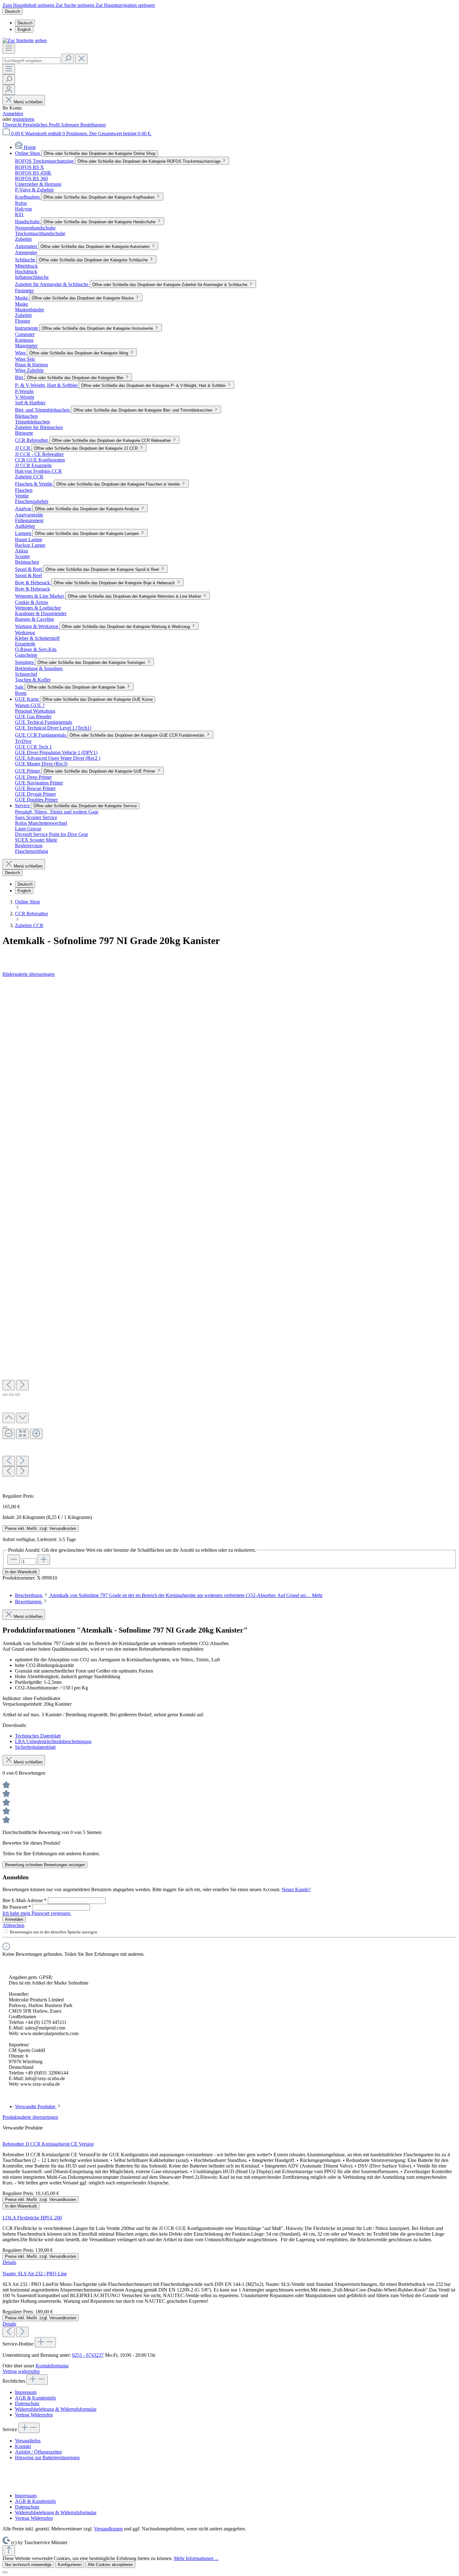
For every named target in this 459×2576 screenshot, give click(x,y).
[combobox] (31, 61)
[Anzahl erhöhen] (44, 1560)
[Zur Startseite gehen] (25, 40)
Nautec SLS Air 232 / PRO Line (35, 2274)
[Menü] (9, 49)
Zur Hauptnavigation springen (125, 5)
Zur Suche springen (76, 5)
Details (9, 2262)
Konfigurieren (70, 2565)
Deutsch (25, 23)
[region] (230, 1235)
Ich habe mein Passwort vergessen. (37, 1913)
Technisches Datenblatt (38, 1736)
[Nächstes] (22, 1385)
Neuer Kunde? (296, 1889)
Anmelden (13, 114)
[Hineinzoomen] (36, 1434)
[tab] (169, 1595)
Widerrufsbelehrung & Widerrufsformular (56, 2409)
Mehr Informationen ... (196, 2558)
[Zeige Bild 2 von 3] (11, 1395)
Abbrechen (13, 1925)
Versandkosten (108, 2529)
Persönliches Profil (42, 125)
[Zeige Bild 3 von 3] (17, 1395)
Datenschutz (27, 2403)
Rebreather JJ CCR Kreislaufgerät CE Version (48, 2144)
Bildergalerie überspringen (29, 974)
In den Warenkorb (21, 1572)
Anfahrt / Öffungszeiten (38, 2452)
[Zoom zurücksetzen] (22, 1434)
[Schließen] (5, 1427)
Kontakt (23, 2446)
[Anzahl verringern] (14, 1560)
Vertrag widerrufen (21, 2371)
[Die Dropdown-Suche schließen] (81, 59)
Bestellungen (93, 125)
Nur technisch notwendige (28, 2565)
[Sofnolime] (230, 956)
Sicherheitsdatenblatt (35, 1747)
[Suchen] (68, 59)
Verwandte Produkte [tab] (36, 2106)
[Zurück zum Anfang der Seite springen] (9, 2551)
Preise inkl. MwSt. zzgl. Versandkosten (41, 1528)
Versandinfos (28, 2441)
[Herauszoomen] (9, 1434)
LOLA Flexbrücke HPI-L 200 (32, 2218)
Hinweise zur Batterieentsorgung (47, 2457)
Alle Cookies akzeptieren (110, 2565)
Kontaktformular (52, 2366)
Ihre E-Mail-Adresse (25, 1900)
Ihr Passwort (17, 1907)
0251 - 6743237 (88, 2355)
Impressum (26, 2392)
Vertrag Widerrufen (34, 2415)
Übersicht (13, 125)
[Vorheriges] (9, 1385)
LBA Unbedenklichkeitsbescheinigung (53, 1741)
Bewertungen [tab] (29, 1602)
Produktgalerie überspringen (30, 2117)
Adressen (70, 125)
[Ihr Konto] (9, 90)
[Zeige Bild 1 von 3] (5, 1395)
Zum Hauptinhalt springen (29, 5)
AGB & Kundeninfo (35, 2398)
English (24, 30)
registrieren (23, 119)
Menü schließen (27, 102)
